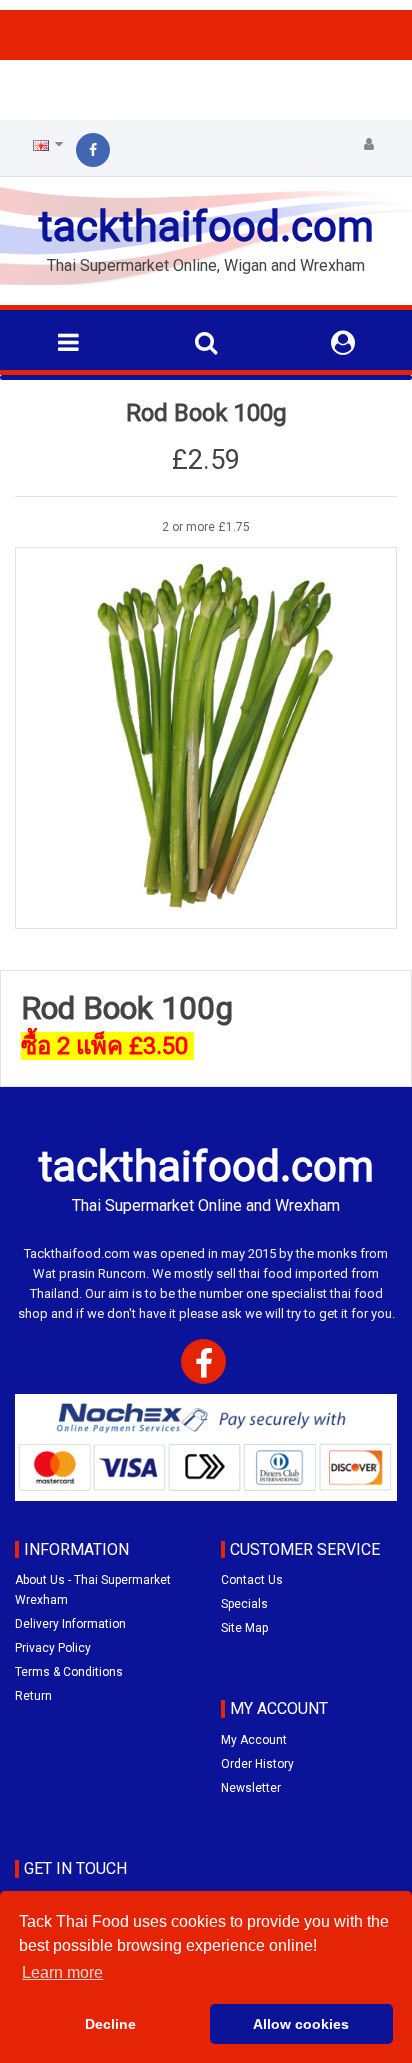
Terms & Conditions (69, 1672)
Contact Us (252, 1580)
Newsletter (251, 1788)
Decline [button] (110, 2024)
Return (33, 1696)
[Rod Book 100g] (206, 738)
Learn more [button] (62, 1972)
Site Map (244, 1628)
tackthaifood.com (206, 226)
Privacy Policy (53, 1648)
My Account (254, 1740)
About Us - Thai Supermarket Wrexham (93, 1590)
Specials (244, 1604)
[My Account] (369, 145)
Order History (257, 1764)
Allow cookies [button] (301, 2024)
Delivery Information (70, 1624)
